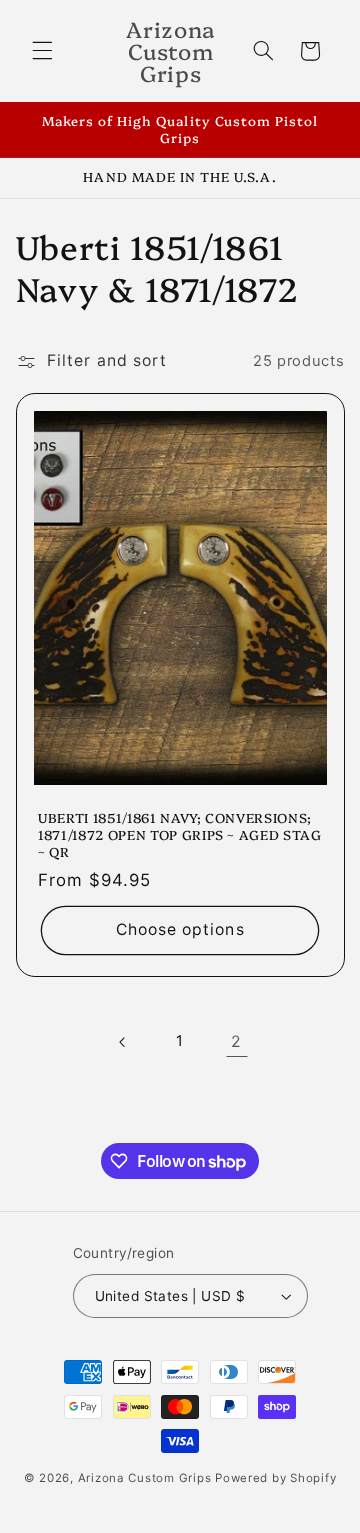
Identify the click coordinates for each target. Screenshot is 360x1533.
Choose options (180, 929)
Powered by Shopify (275, 1478)
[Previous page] (123, 1042)
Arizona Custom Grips (145, 1478)
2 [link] (236, 1041)
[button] (42, 51)
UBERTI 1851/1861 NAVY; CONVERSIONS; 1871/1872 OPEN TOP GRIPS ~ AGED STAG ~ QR (180, 834)
